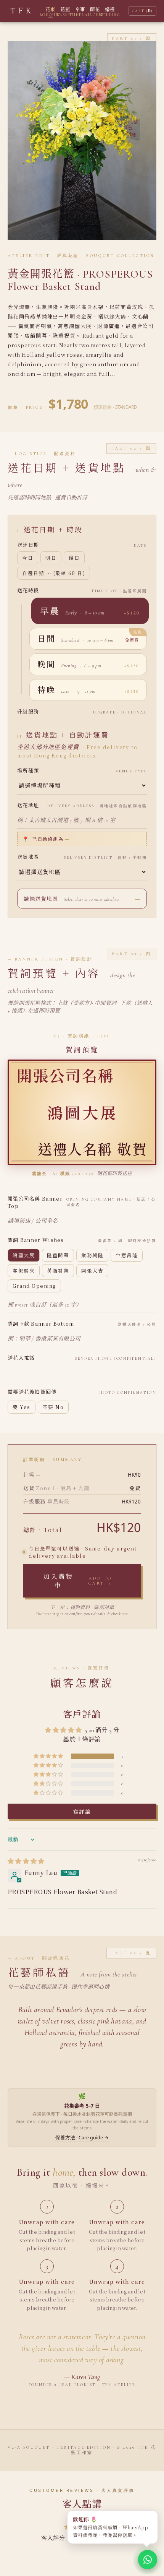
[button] (90, 611)
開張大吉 (92, 1271)
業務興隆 (92, 1255)
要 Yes (22, 1407)
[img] (26, 1861)
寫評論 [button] (82, 1811)
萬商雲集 (58, 1271)
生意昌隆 (127, 1255)
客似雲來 (24, 1271)
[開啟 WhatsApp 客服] (148, 2560)
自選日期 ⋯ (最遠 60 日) (54, 573)
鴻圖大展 (24, 1255)
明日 (51, 558)
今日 (28, 558)
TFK (22, 11)
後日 (74, 558)
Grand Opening (34, 1286)
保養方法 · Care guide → (82, 2138)
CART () (142, 11)
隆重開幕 (58, 1255)
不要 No (53, 1407)
